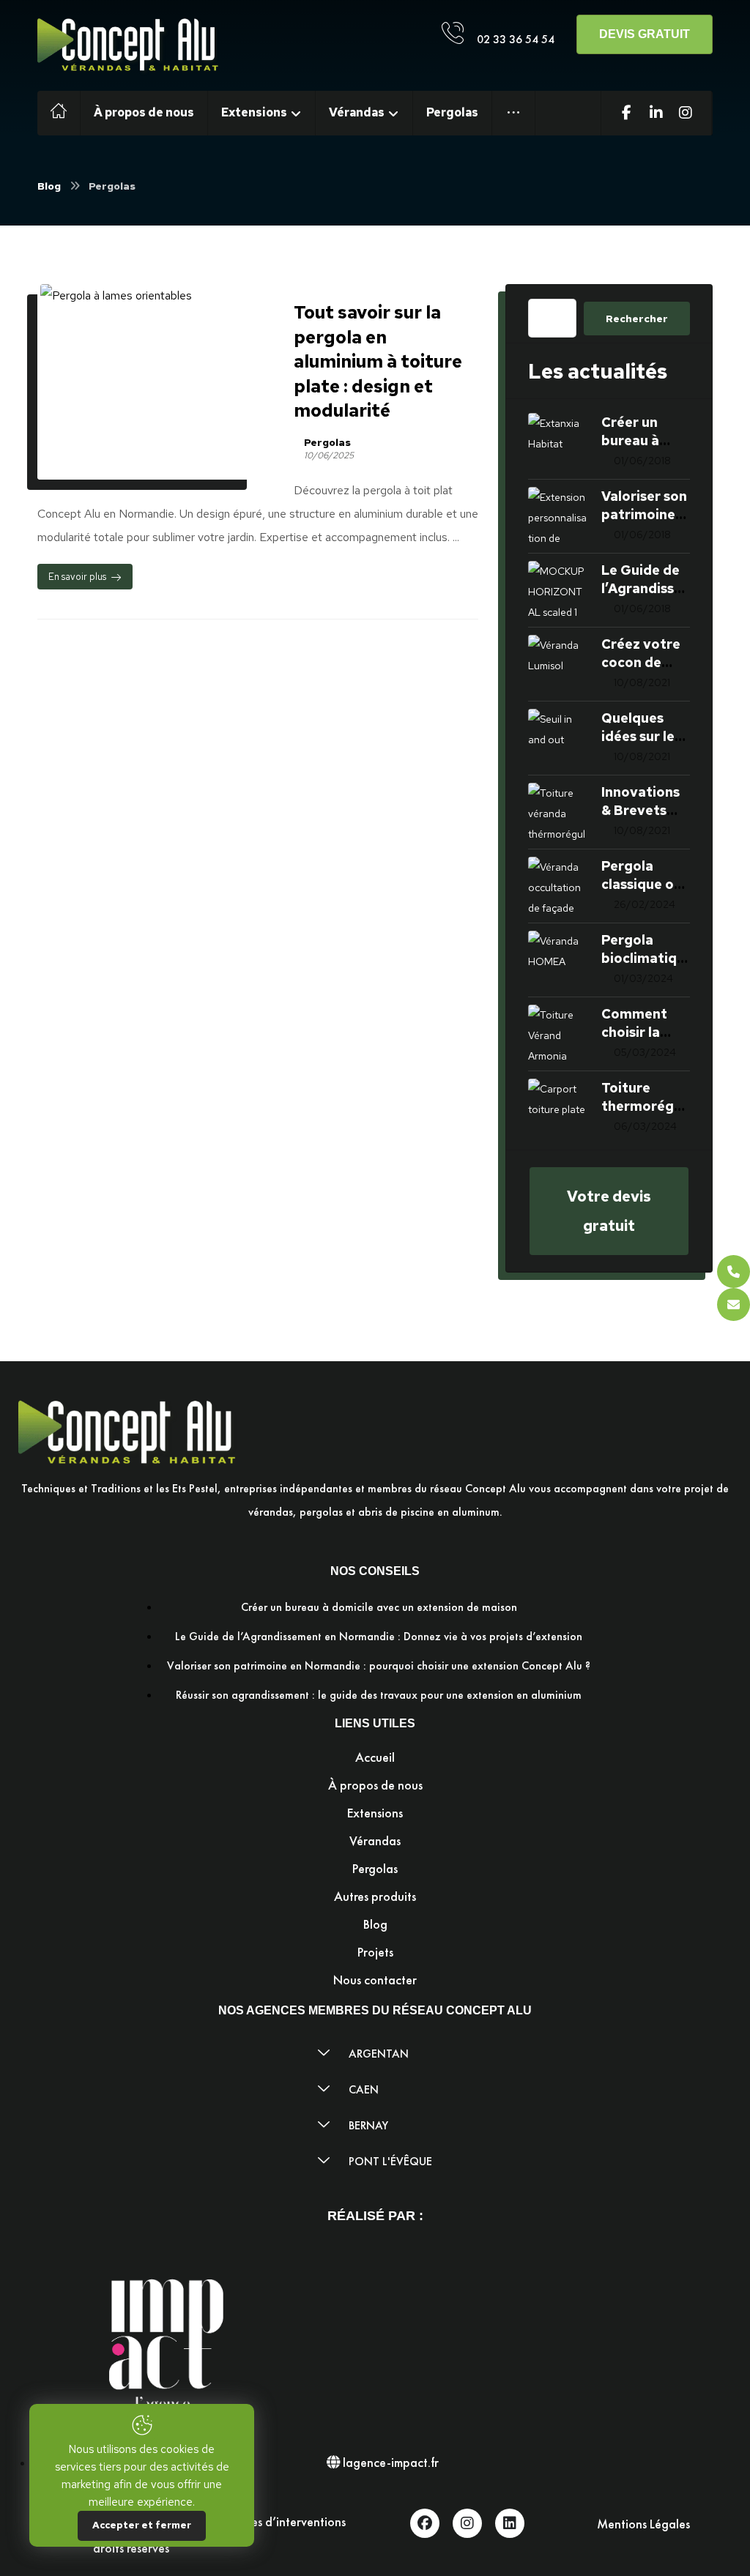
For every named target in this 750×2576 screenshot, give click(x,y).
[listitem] (375, 1500)
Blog (375, 1924)
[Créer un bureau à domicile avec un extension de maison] (557, 442)
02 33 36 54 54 (516, 39)
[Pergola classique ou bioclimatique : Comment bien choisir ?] (557, 886)
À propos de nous (375, 1785)
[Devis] (734, 1304)
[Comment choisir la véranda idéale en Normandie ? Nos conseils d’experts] (557, 1034)
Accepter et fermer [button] (142, 2525)
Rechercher (637, 319)
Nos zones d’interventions (276, 2521)
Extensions (375, 1813)
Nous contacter (375, 1980)
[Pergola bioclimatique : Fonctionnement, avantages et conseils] (557, 960)
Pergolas (327, 442)
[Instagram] (467, 2523)
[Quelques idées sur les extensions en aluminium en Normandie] (557, 738)
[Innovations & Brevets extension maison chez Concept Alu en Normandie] (557, 812)
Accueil (375, 1757)
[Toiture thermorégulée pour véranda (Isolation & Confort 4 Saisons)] (557, 1108)
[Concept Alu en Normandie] (129, 47)
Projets (375, 1952)
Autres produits (375, 1896)
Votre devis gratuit (609, 1211)
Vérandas (375, 1840)
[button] (514, 113)
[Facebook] (425, 2523)
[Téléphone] (734, 1272)
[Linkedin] (510, 2523)
